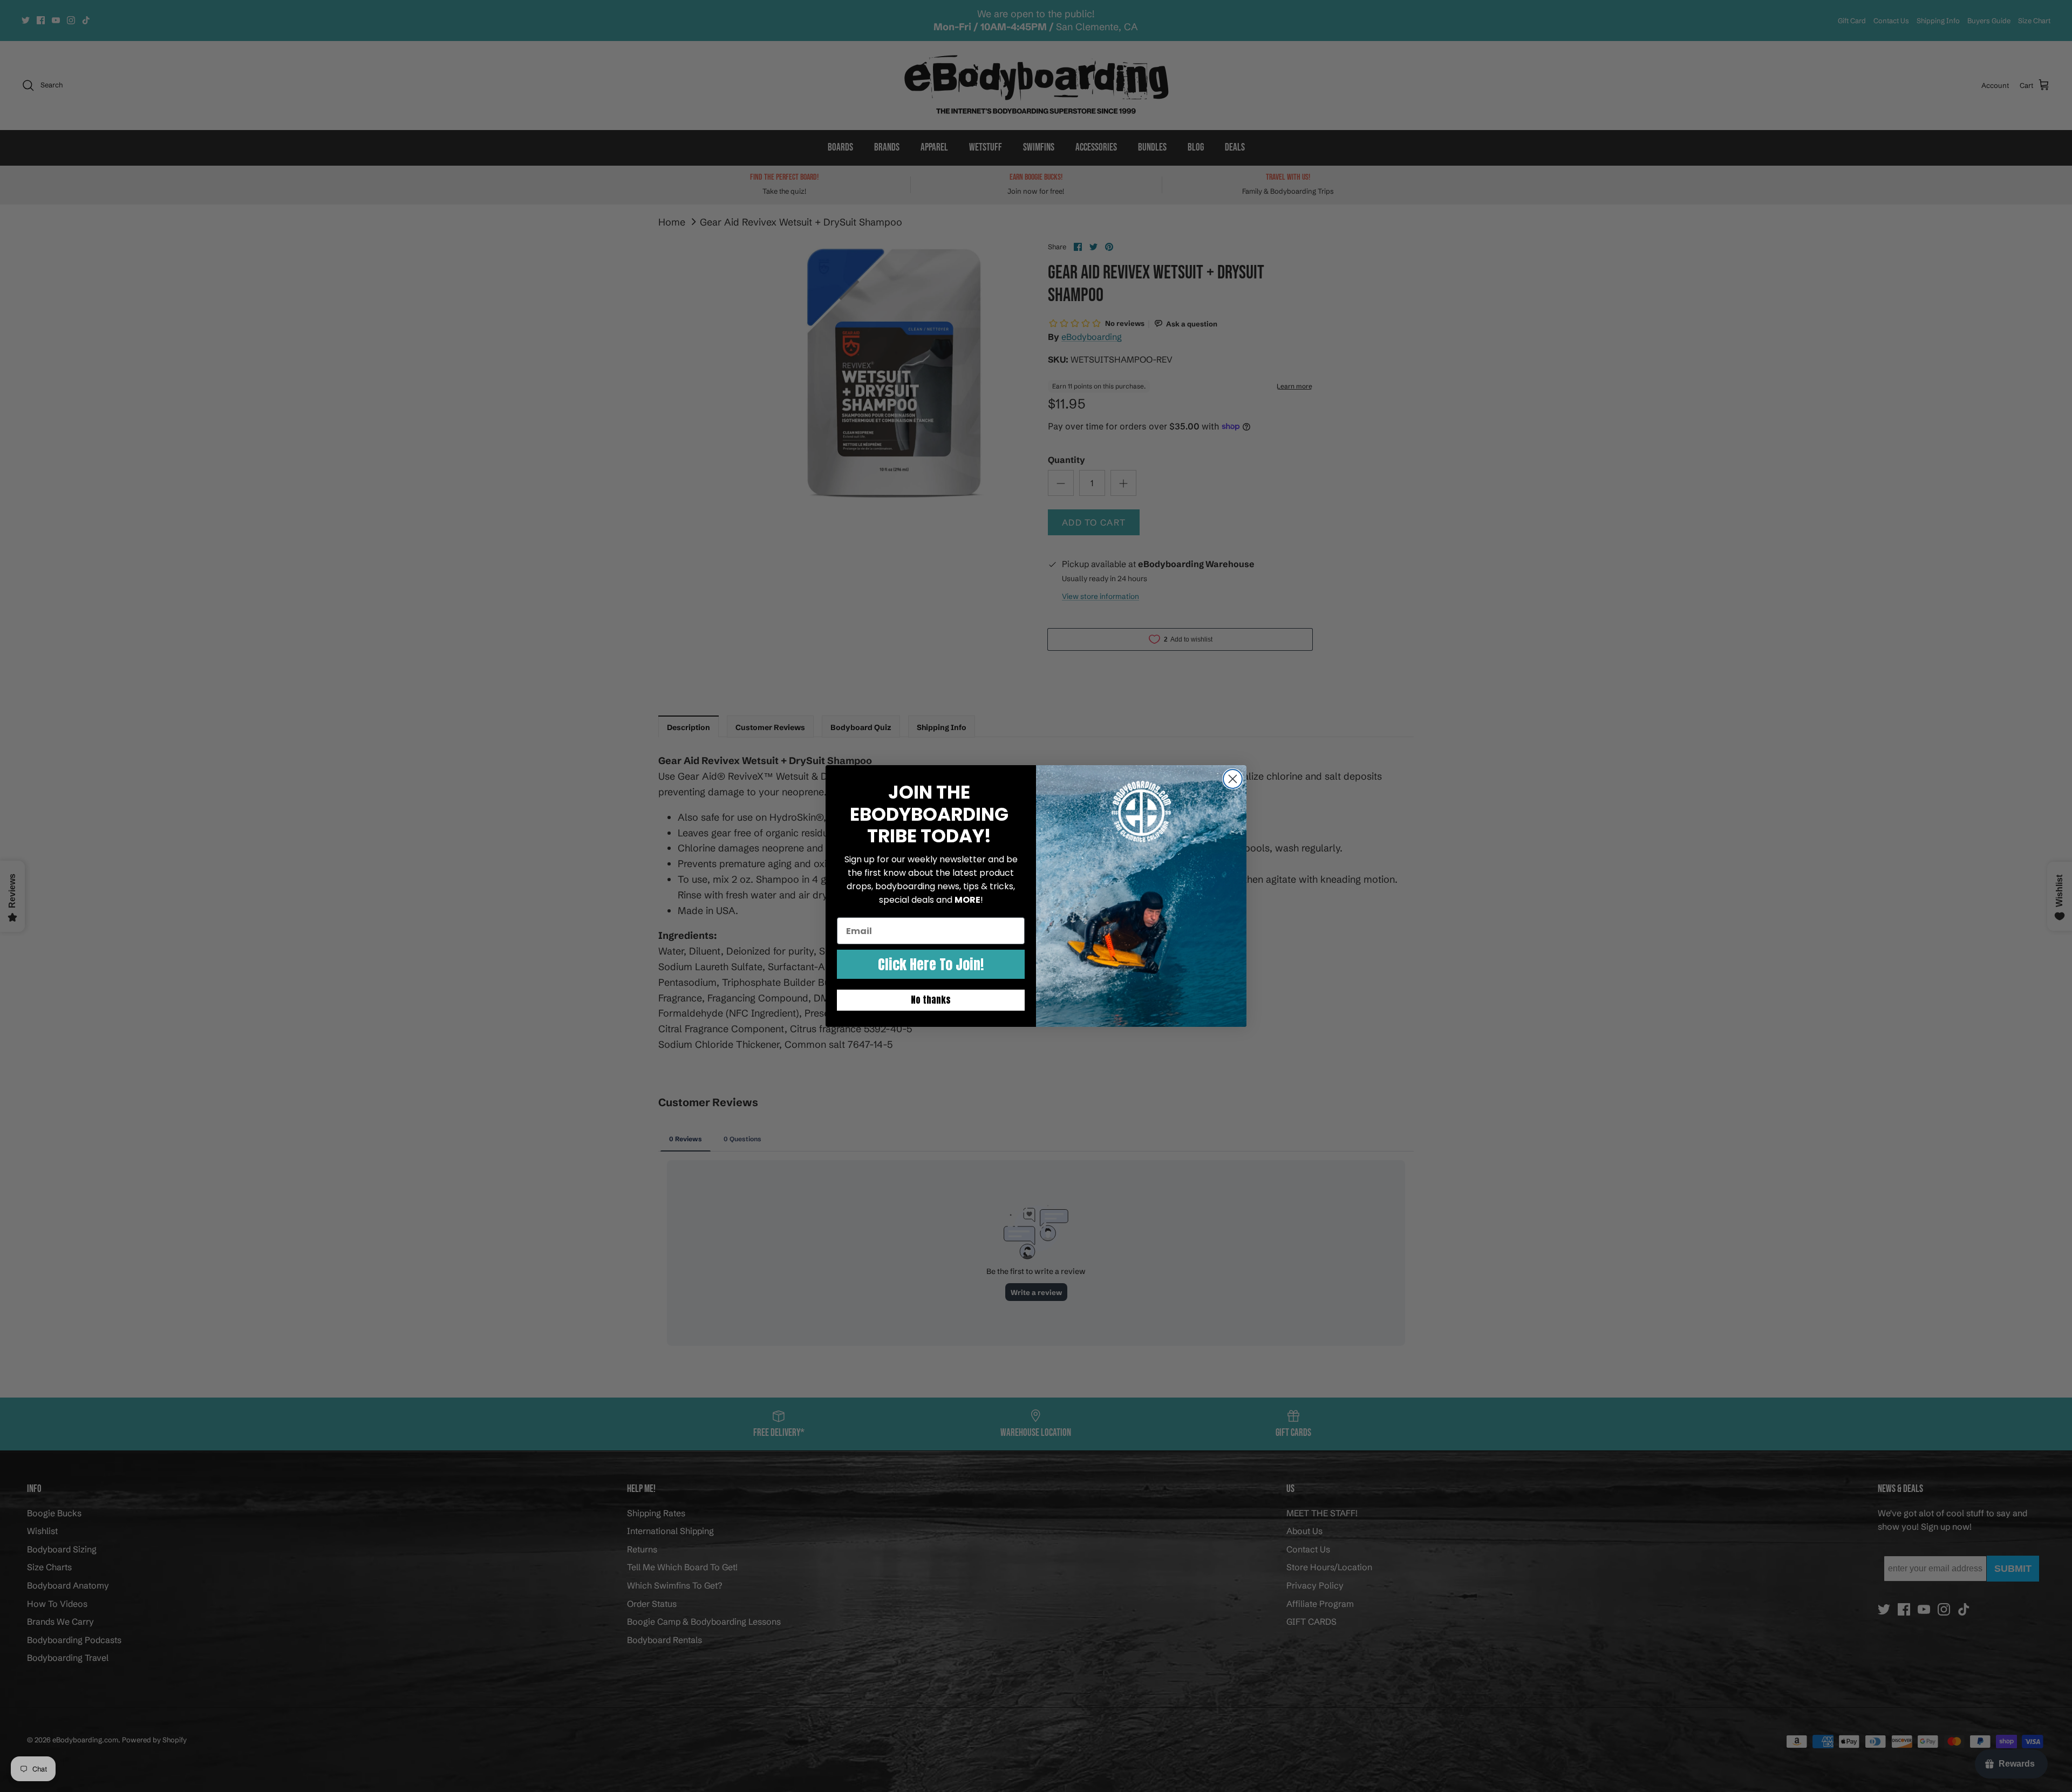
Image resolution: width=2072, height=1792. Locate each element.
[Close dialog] (1233, 779)
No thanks (931, 1000)
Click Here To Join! (931, 964)
